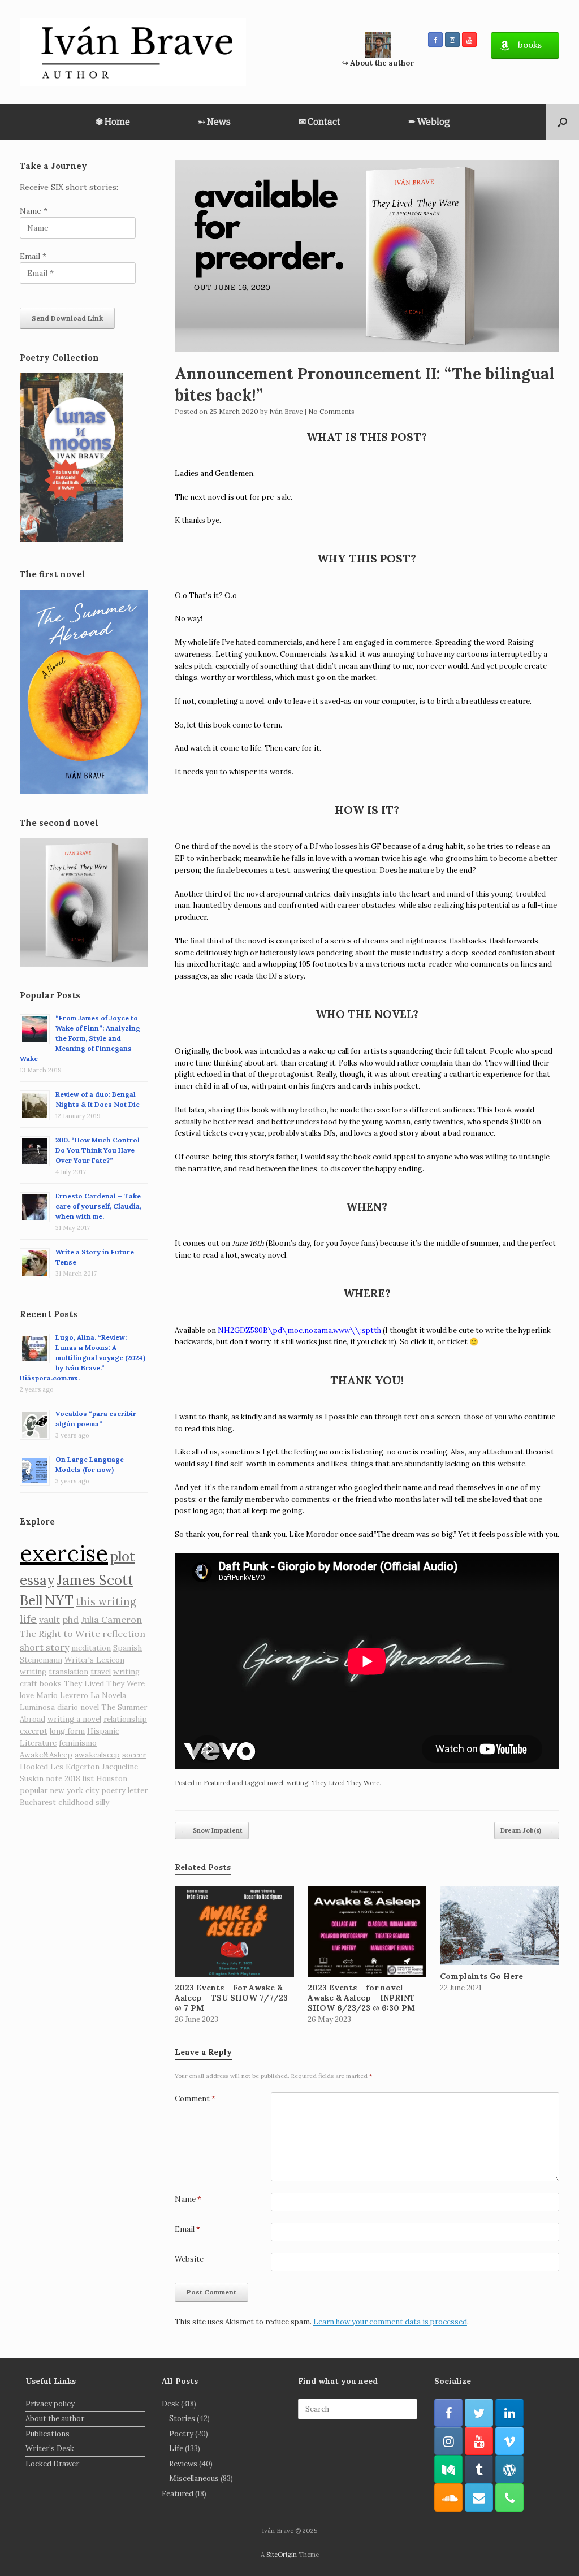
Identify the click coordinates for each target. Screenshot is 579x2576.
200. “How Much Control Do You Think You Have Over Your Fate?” (98, 1150)
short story (44, 1647)
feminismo (78, 1743)
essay (37, 1580)
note (54, 1779)
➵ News (214, 122)
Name (188, 2199)
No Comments (331, 411)
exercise (64, 1553)
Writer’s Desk (50, 2449)
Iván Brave (286, 411)
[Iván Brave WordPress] (509, 2469)
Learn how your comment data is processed (390, 2322)
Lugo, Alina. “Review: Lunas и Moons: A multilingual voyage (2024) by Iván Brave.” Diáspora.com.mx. (83, 1358)
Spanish (128, 1648)
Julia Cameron (111, 1620)
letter (138, 1791)
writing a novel (74, 1719)
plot (123, 1557)
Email (187, 2229)
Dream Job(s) (527, 1830)
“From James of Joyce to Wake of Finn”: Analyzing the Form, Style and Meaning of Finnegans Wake (80, 1038)
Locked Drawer (52, 2464)
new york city (74, 1791)
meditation (91, 1648)
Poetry (181, 2434)
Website (189, 2259)
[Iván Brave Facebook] (435, 40)
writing (297, 1783)
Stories (182, 2419)
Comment (195, 2099)
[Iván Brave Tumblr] (479, 2469)
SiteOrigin (282, 2554)
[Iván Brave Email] (479, 2497)
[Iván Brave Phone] (509, 2497)
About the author (55, 2419)
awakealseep (97, 1755)
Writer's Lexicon (94, 1660)
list (88, 1779)
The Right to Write (60, 1634)
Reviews (183, 2464)
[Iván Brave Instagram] (452, 40)
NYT (59, 1601)
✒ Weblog (429, 122)
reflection (124, 1634)
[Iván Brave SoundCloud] (448, 2497)
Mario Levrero (62, 1696)
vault (49, 1620)
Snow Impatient (212, 1830)
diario (68, 1707)
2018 (72, 1779)
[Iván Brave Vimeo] (509, 2441)
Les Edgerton (75, 1767)
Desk (170, 2404)
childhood (76, 1802)
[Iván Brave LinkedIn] (509, 2413)
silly (102, 1802)
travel (101, 1672)
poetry (113, 1791)
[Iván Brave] (133, 52)
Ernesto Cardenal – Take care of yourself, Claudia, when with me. (98, 1206)
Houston (112, 1779)
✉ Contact (319, 122)
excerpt (34, 1731)
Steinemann (41, 1660)
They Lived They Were (345, 1783)
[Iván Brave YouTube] (469, 40)
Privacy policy (50, 2404)
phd (70, 1620)
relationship (125, 1719)
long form (67, 1731)
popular (34, 1791)
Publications (47, 2434)
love (27, 1696)
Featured (217, 1783)
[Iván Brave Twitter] (479, 2413)
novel (275, 1783)
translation (68, 1672)
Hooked (34, 1767)
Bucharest (38, 1802)
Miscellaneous (194, 2478)
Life (176, 2449)
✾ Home (113, 122)
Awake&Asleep (46, 1755)
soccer (134, 1755)
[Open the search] (562, 122)
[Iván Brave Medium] (448, 2469)
